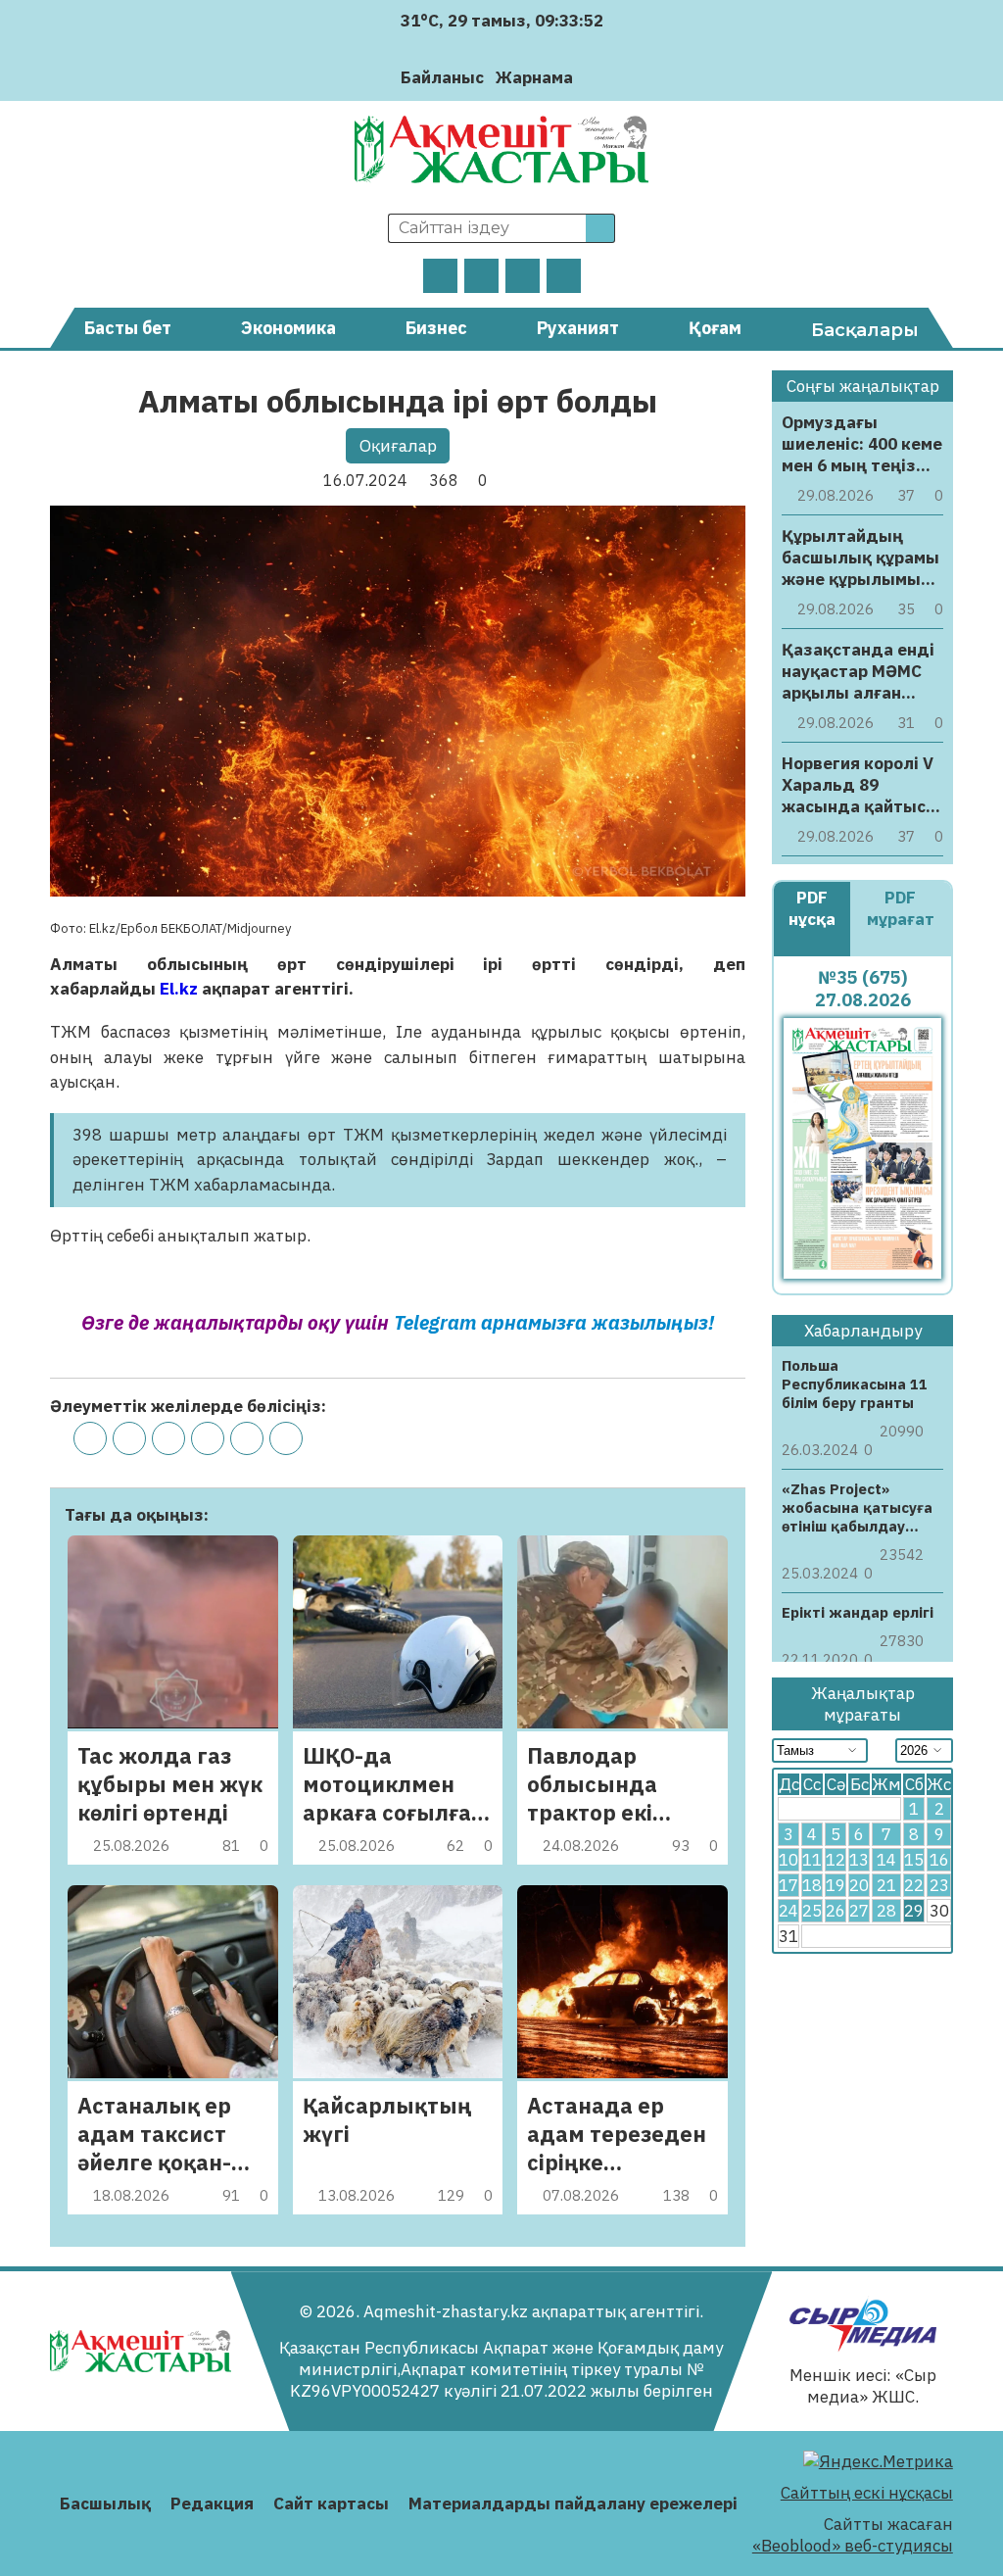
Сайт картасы (331, 2503)
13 (859, 1860)
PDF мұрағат (901, 908)
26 (836, 1911)
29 (914, 1911)
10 (788, 1860)
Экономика (288, 328)
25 (812, 1911)
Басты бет (128, 328)
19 (836, 1885)
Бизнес (436, 328)
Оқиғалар (398, 446)
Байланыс (442, 77)
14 (886, 1860)
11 (812, 1860)
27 (859, 1911)
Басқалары (865, 330)
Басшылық (105, 2503)
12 (836, 1860)
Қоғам (715, 328)
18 (812, 1885)
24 (788, 1911)
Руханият (578, 328)
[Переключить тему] (594, 77)
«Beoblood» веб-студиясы (853, 2546)
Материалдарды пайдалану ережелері (573, 2503)
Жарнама (534, 77)
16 (939, 1860)
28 (886, 1911)
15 (914, 1860)
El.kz (179, 989)
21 (886, 1885)
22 (914, 1885)
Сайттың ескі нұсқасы (867, 2493)
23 (939, 1885)
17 (788, 1885)
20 (859, 1885)
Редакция (212, 2503)
